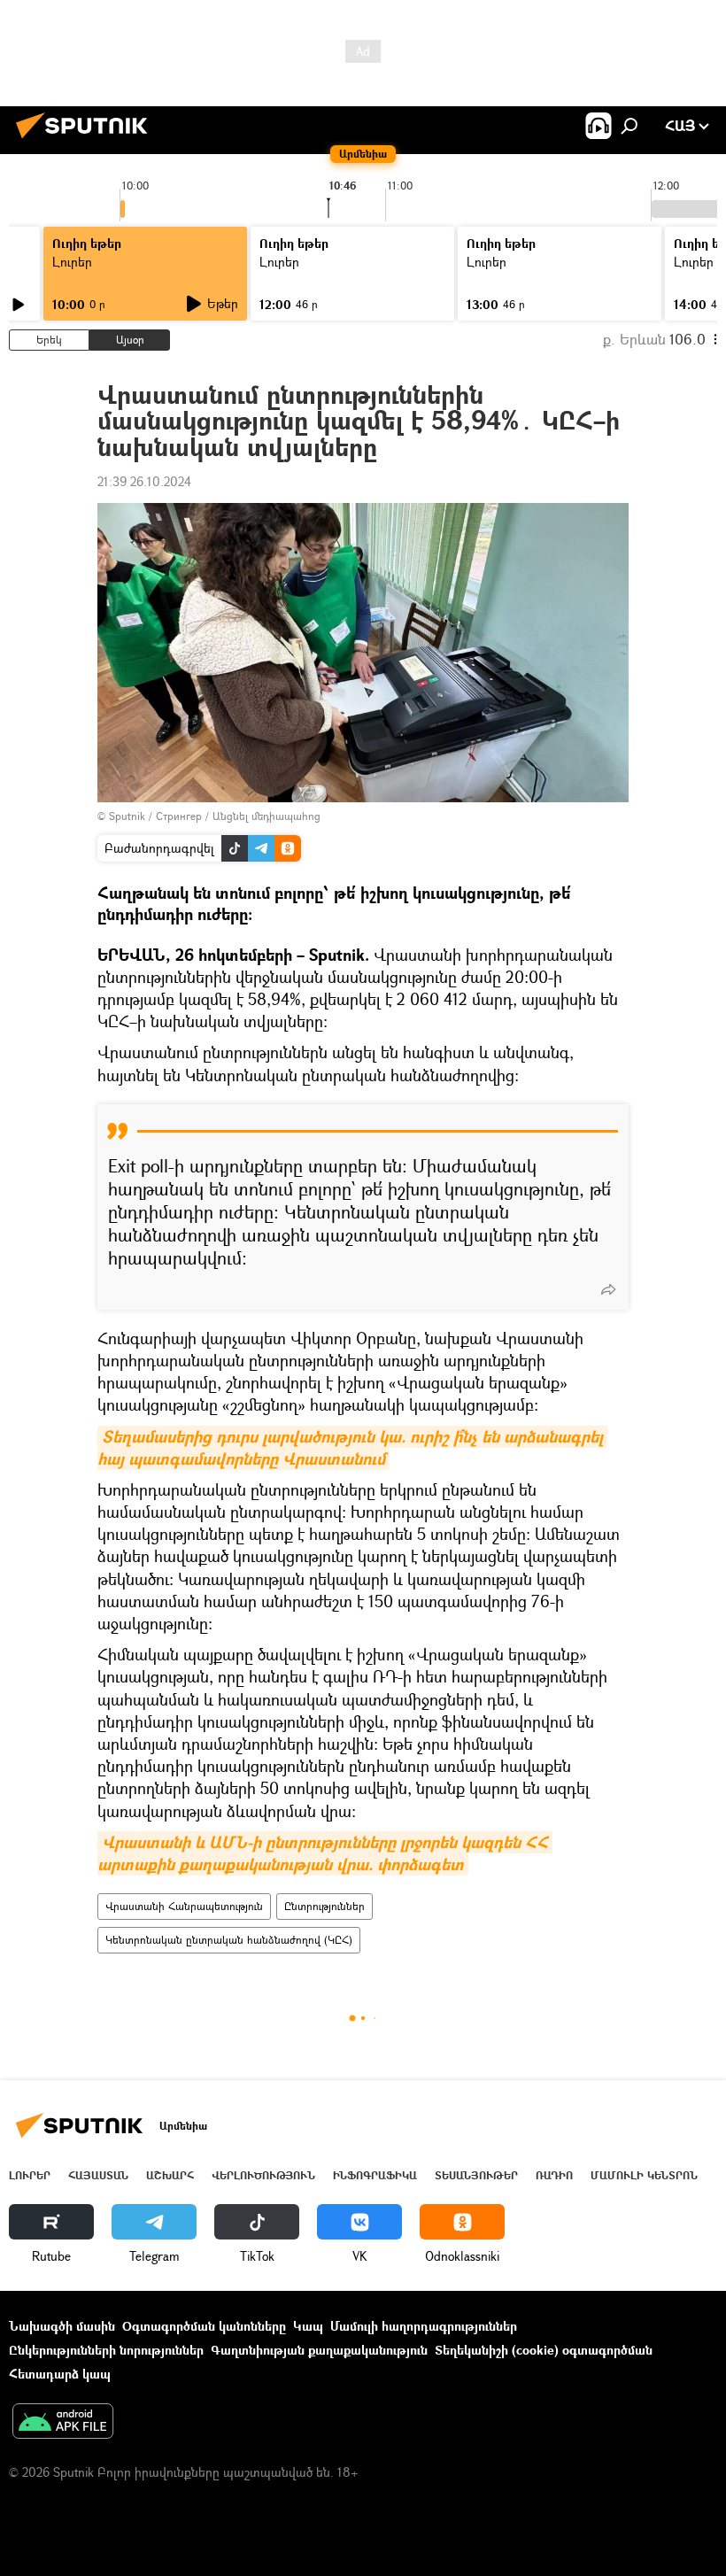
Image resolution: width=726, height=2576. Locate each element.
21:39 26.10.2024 (144, 481)
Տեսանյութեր (476, 2175)
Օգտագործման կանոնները (204, 2326)
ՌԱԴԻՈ (554, 2175)
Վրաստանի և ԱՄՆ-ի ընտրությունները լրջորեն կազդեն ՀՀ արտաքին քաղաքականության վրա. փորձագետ (325, 1853)
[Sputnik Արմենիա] (87, 140)
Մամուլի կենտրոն (644, 2175)
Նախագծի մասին (62, 2326)
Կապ (308, 2326)
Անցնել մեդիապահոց (266, 816)
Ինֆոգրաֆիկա (375, 2175)
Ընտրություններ (324, 1906)
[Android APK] (63, 2423)
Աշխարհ (170, 2175)
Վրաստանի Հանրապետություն (184, 1906)
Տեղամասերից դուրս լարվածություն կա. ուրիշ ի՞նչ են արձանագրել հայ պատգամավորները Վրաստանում (352, 1448)
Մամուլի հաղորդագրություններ (424, 2326)
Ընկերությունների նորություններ (106, 2350)
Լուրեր (30, 2175)
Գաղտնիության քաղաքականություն (319, 2350)
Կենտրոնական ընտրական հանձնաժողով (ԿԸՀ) (229, 1940)
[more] (608, 1289)
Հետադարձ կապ (60, 2374)
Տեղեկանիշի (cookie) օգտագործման (544, 2350)
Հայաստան (98, 2175)
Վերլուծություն (263, 2175)
